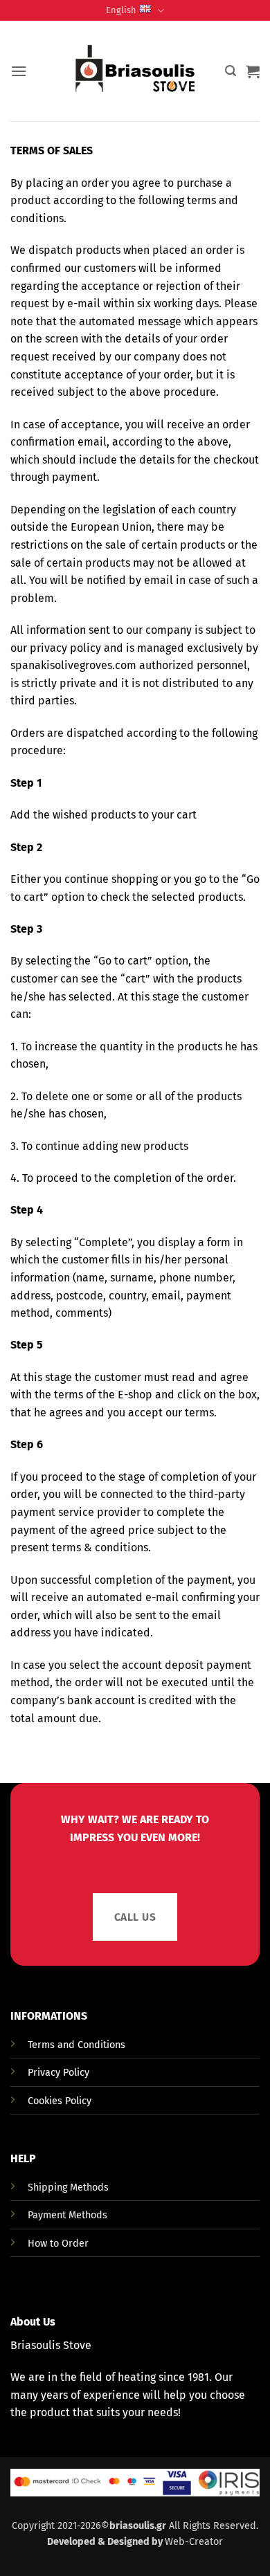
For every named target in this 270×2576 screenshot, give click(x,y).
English (121, 10)
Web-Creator (194, 2542)
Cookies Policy (60, 2101)
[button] (19, 71)
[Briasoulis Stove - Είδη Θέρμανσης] (135, 71)
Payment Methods (67, 2215)
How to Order (58, 2244)
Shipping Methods (68, 2187)
